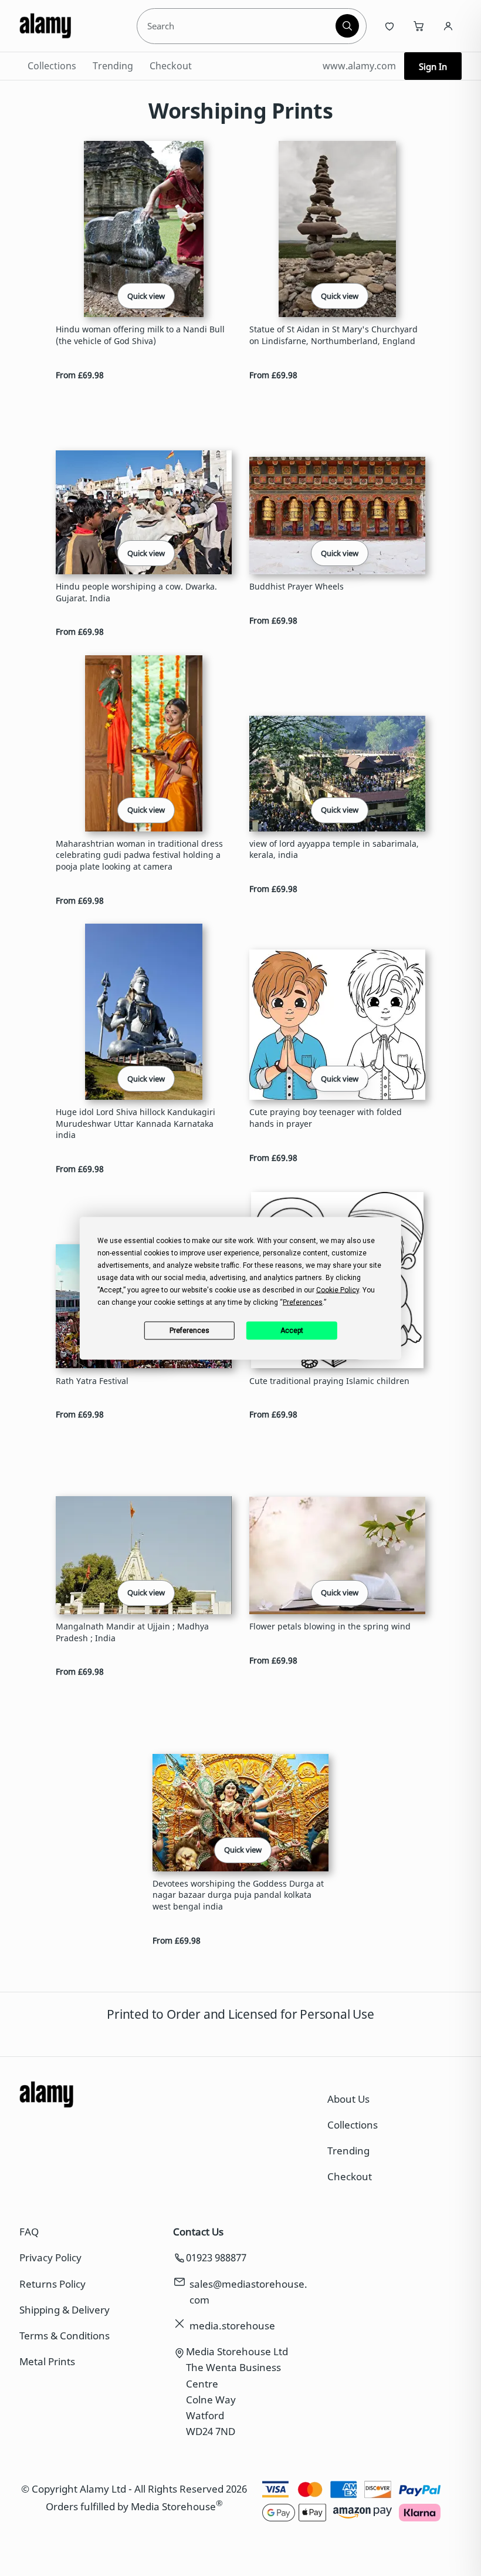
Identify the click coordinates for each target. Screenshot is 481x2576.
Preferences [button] (303, 1302)
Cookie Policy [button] (338, 1289)
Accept (292, 1331)
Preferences (189, 1331)
